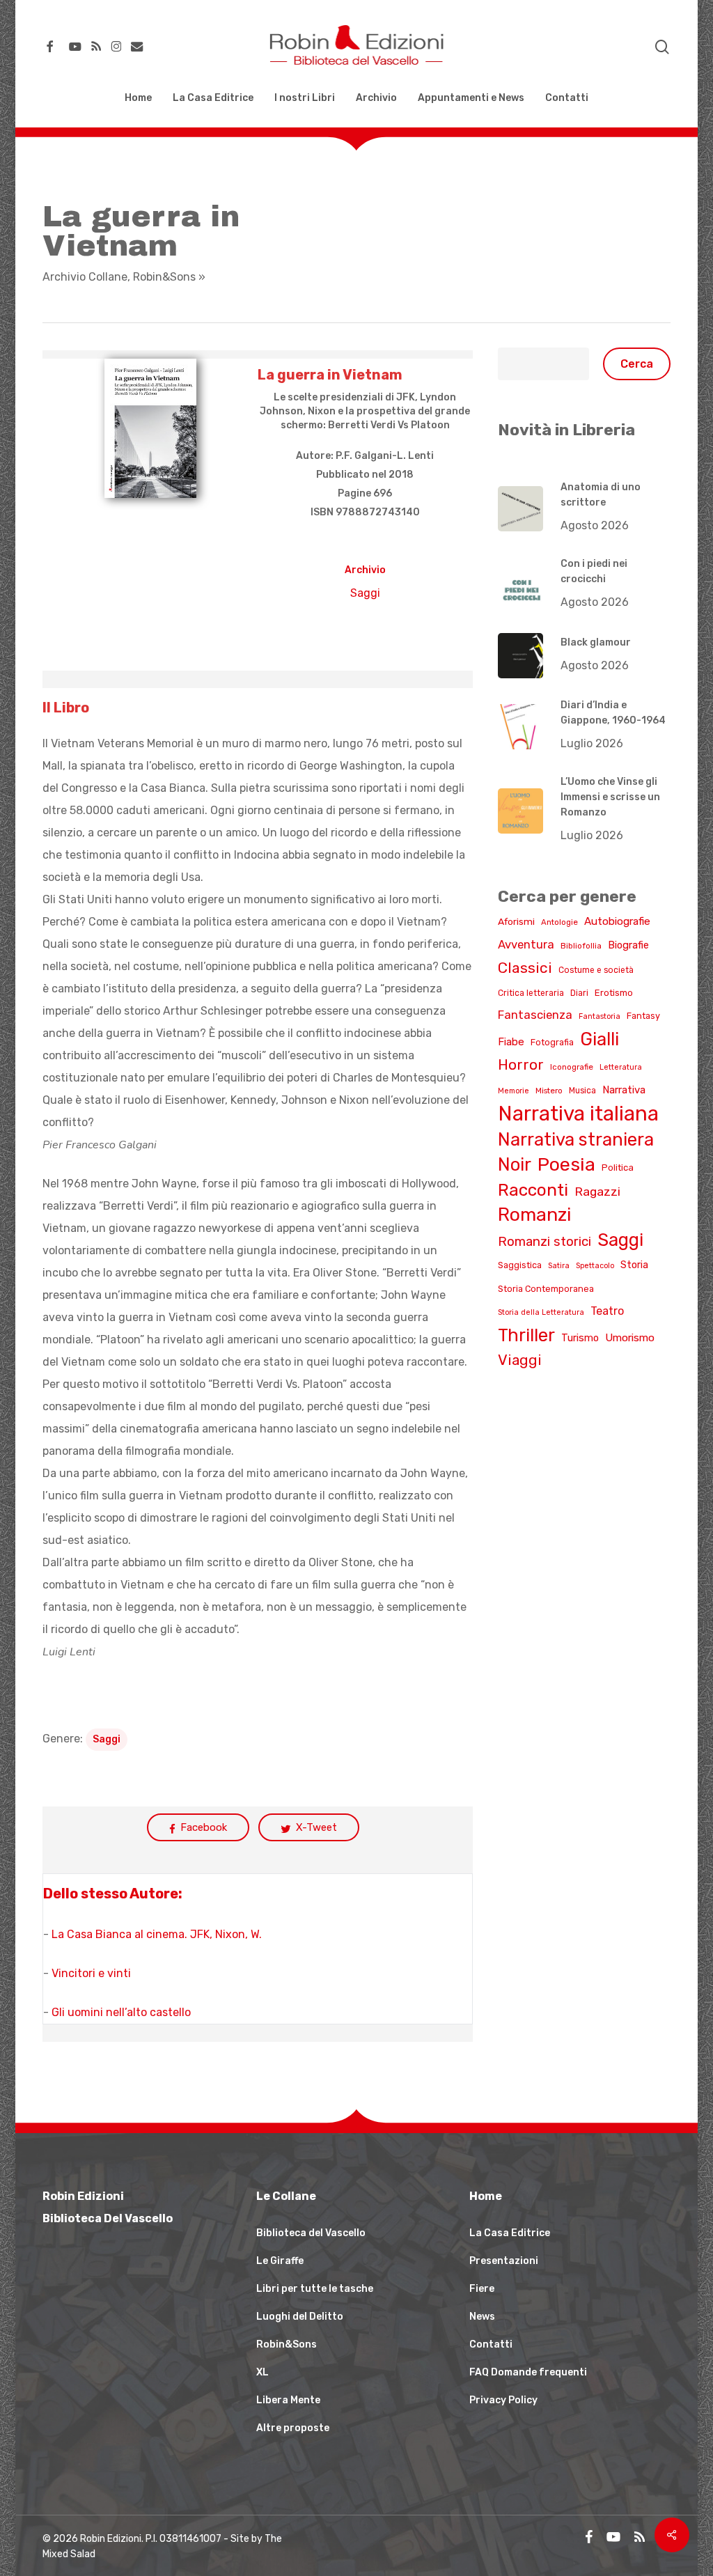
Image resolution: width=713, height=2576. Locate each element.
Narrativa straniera (576, 1139)
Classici (525, 968)
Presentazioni (504, 2261)
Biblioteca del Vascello (311, 2233)
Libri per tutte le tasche (315, 2289)
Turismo (580, 1338)
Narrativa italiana (578, 1114)
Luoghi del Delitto (300, 2317)
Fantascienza (535, 1015)
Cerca (637, 364)
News (482, 2317)
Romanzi (534, 1215)
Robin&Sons (287, 2344)
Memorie (514, 1091)
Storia (634, 1265)
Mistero (549, 1091)
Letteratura (621, 1067)
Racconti (533, 1190)
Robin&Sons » (169, 277)
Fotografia (552, 1042)
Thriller (526, 1335)
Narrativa (624, 1090)
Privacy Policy (503, 2400)
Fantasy (643, 1016)
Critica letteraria (531, 993)
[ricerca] (662, 47)
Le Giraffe (280, 2261)
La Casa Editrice (510, 2233)
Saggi (365, 593)
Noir (515, 1164)
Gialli (600, 1039)
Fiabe (511, 1042)
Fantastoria (600, 1016)
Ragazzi (597, 1191)
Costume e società (596, 970)
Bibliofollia (581, 946)
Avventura (526, 944)
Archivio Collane (85, 277)
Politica (618, 1168)
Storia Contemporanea (546, 1289)
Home (486, 2196)
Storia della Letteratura (541, 1312)
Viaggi (520, 1360)
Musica (582, 1091)
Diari (579, 993)
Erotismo (614, 993)
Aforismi (516, 921)
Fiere (482, 2289)
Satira (559, 1266)
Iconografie (572, 1067)
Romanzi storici (544, 1242)
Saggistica (520, 1265)
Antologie (559, 922)
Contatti (491, 2344)
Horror (521, 1065)
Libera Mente (288, 2400)
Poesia (566, 1164)
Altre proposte (293, 2428)
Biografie (628, 945)
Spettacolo (595, 1266)
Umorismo (630, 1338)
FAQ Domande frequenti (528, 2372)
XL (263, 2372)
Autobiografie (617, 921)
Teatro (607, 1311)
